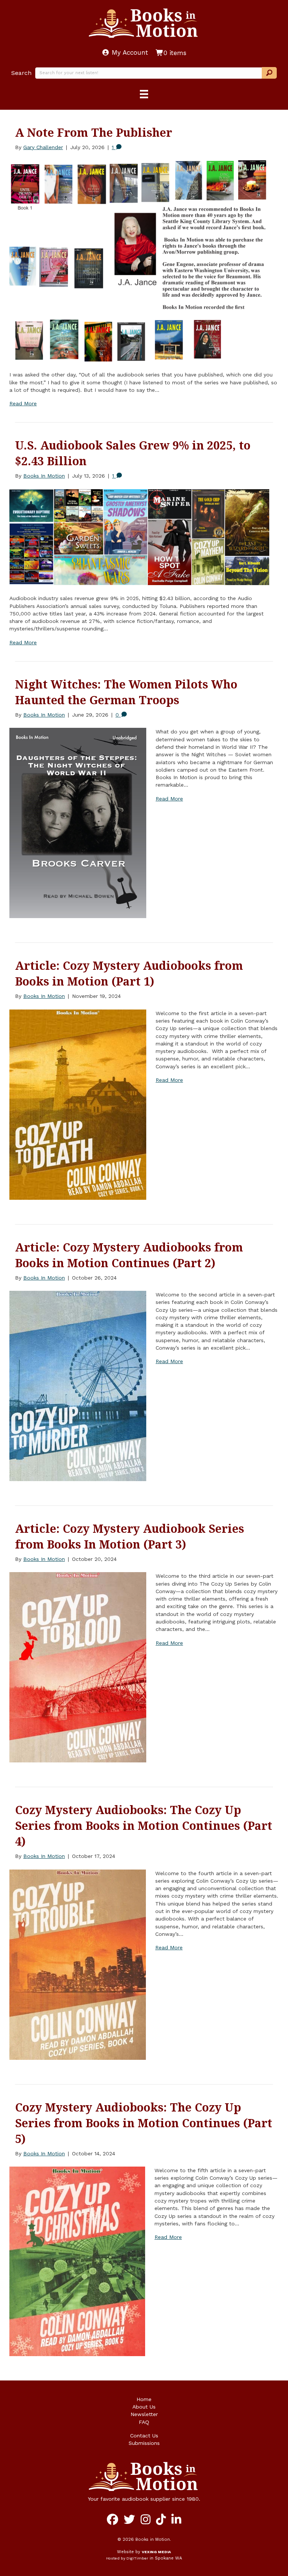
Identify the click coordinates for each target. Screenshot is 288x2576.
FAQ (144, 2422)
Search (21, 73)
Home (144, 2399)
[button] (269, 73)
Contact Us (144, 2436)
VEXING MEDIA (156, 2552)
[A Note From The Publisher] (139, 260)
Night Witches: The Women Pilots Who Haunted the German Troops (126, 692)
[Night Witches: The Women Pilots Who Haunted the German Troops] (78, 823)
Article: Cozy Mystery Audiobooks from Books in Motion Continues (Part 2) (129, 1255)
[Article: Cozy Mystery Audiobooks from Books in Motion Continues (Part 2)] (78, 1385)
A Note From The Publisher (94, 132)
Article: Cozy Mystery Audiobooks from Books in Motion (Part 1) (129, 973)
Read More (23, 403)
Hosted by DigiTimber (127, 2558)
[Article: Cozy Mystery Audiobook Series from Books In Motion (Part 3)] (78, 1667)
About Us (144, 2407)
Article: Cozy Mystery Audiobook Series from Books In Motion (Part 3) (130, 1536)
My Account (129, 52)
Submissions (144, 2443)
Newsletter (144, 2414)
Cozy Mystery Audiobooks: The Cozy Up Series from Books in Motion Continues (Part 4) (144, 1826)
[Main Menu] (144, 94)
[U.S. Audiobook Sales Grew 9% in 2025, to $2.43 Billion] (139, 537)
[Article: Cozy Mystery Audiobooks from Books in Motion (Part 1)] (78, 1104)
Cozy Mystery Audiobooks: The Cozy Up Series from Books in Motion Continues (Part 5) (144, 2123)
